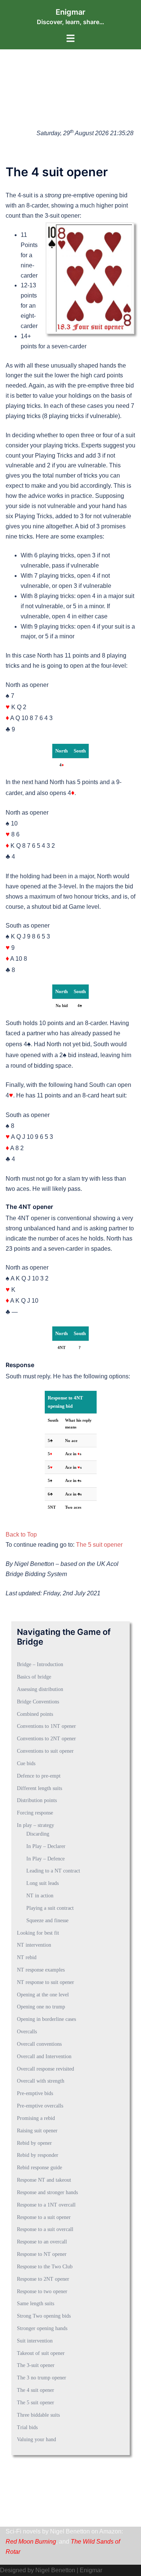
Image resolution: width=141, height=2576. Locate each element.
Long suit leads (42, 1883)
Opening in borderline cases (46, 2019)
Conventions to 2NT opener (46, 1739)
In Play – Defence (45, 1859)
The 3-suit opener (36, 2365)
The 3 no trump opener (42, 2378)
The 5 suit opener (99, 1545)
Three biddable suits (38, 2415)
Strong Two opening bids (44, 2316)
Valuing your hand (36, 2439)
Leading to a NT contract (53, 1871)
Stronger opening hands (42, 2328)
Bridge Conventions (38, 1702)
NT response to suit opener (45, 1982)
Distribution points (37, 1800)
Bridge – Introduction (40, 1664)
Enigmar (70, 12)
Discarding (38, 1834)
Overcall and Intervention (44, 2056)
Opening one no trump (41, 2007)
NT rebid (27, 1957)
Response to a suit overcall (45, 2229)
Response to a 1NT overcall (46, 2205)
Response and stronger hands (47, 2192)
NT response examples (41, 1970)
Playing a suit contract (50, 1908)
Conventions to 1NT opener (46, 1726)
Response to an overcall (42, 2242)
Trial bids (27, 2427)
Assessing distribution (40, 1689)
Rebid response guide (39, 2168)
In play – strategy (36, 1825)
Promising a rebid (36, 2118)
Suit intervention (35, 2341)
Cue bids (26, 1763)
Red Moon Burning (31, 2542)
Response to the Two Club (45, 2267)
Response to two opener (42, 2291)
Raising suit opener (37, 2131)
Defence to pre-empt (39, 1776)
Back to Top (21, 1534)
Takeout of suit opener (41, 2353)
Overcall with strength (41, 2081)
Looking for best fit (38, 1933)
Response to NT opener (42, 2254)
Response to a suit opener (44, 2217)
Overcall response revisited (45, 2069)
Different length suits (39, 1788)
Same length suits (36, 2304)
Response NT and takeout (44, 2180)
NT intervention (34, 1945)
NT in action (40, 1896)
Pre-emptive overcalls (40, 2106)
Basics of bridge (34, 1677)
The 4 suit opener (36, 2390)
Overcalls (27, 2032)
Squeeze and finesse (47, 1921)
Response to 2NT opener (43, 2279)
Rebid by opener (34, 2143)
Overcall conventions (39, 2044)
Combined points (35, 1714)
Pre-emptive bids (35, 2093)
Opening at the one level (43, 1995)
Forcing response (35, 1813)
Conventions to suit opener (45, 1751)
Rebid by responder (38, 2155)
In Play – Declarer (46, 1846)
